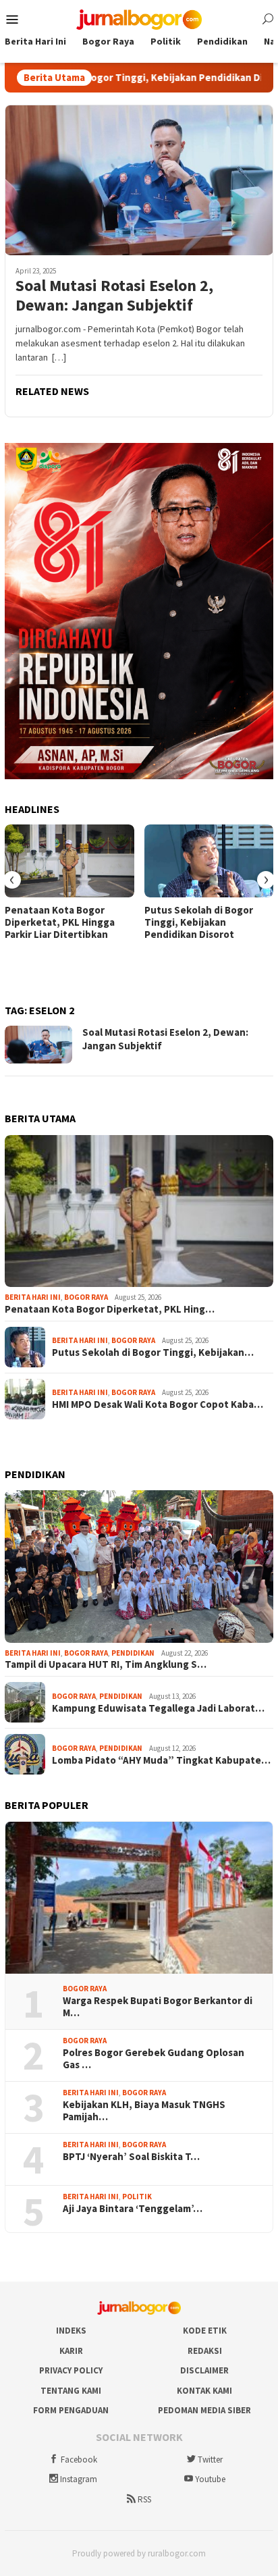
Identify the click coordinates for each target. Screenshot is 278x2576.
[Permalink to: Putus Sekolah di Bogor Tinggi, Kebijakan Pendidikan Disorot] (209, 861)
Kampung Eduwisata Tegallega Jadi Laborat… (158, 1708)
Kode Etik (205, 2331)
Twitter (210, 2460)
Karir (71, 2351)
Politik (137, 2197)
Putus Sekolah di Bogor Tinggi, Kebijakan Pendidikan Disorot (199, 922)
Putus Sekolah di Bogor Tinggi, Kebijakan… (153, 1352)
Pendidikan (133, 1653)
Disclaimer (204, 2370)
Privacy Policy (71, 2370)
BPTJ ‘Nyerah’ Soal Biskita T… (131, 2157)
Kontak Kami (204, 2391)
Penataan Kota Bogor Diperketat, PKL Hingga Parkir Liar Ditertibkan (60, 922)
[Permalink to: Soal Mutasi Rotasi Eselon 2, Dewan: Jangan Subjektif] (139, 180)
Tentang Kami (71, 2391)
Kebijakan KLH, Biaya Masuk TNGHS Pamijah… (144, 2111)
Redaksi (205, 2351)
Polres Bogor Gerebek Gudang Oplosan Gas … (154, 2059)
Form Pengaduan (71, 2410)
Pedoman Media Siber (204, 2410)
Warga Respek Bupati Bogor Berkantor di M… (158, 2007)
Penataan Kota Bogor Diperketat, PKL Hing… (110, 1309)
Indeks (71, 2331)
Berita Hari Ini (33, 1297)
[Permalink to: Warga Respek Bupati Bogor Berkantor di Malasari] (139, 1898)
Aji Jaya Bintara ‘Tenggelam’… (133, 2209)
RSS (144, 2499)
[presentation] (12, 880)
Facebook (79, 2460)
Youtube (210, 2479)
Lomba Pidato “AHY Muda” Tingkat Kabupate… (161, 1760)
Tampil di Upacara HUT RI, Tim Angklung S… (106, 1664)
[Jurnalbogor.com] (139, 18)
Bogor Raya (86, 1297)
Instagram (79, 2479)
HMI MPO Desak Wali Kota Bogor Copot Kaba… (158, 1404)
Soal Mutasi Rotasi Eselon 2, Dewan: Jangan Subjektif (114, 296)
